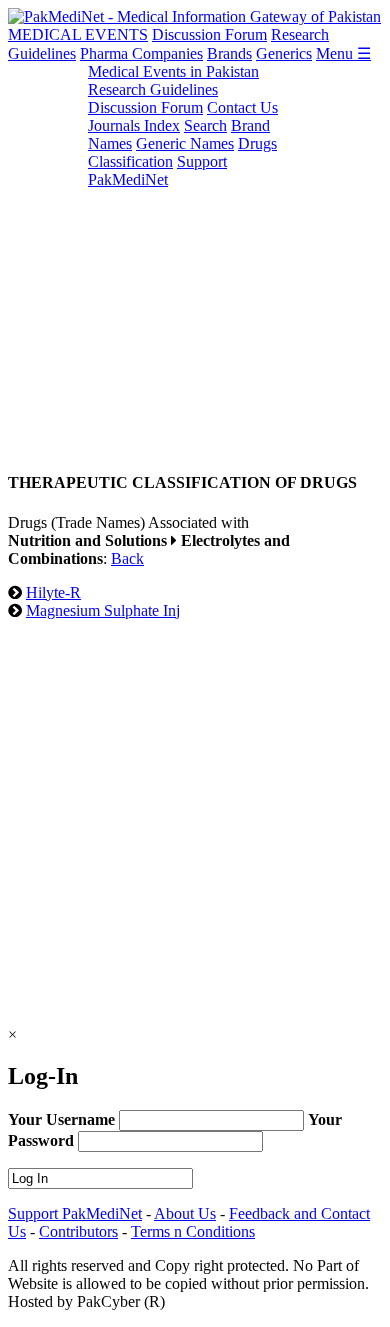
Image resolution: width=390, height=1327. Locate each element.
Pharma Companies (141, 53)
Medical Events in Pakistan (173, 71)
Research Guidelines (153, 89)
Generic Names (185, 143)
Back (127, 558)
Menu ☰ (343, 53)
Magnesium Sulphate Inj (103, 610)
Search (205, 125)
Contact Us (242, 107)
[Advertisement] (195, 258)
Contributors (78, 1231)
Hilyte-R (53, 592)
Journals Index (134, 125)
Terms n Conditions (193, 1231)
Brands (229, 53)
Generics (284, 53)
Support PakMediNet (157, 170)
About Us (185, 1213)
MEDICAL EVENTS (78, 34)
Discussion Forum (209, 34)
